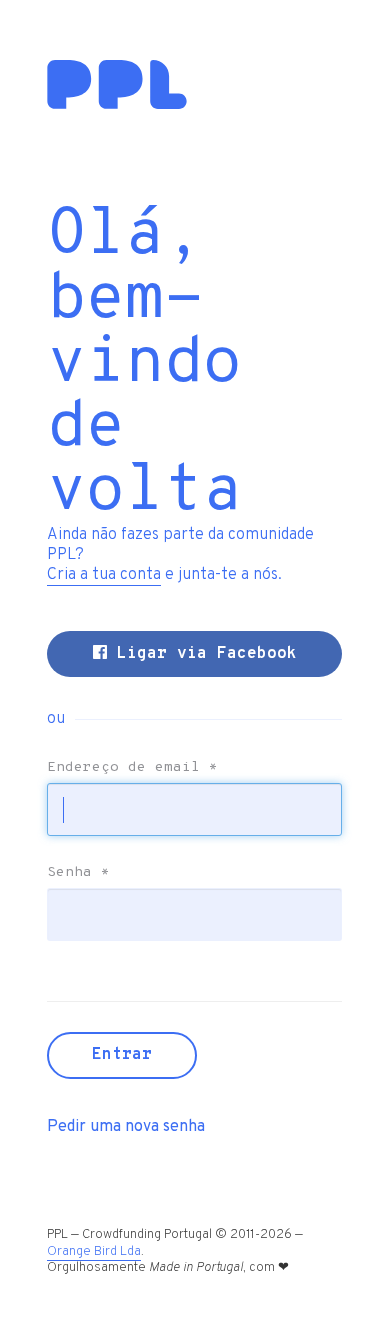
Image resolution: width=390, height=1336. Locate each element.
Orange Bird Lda (94, 1252)
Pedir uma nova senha (126, 1127)
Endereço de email (132, 768)
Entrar (122, 1055)
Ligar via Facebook (202, 654)
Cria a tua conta (104, 575)
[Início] (117, 105)
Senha (78, 873)
